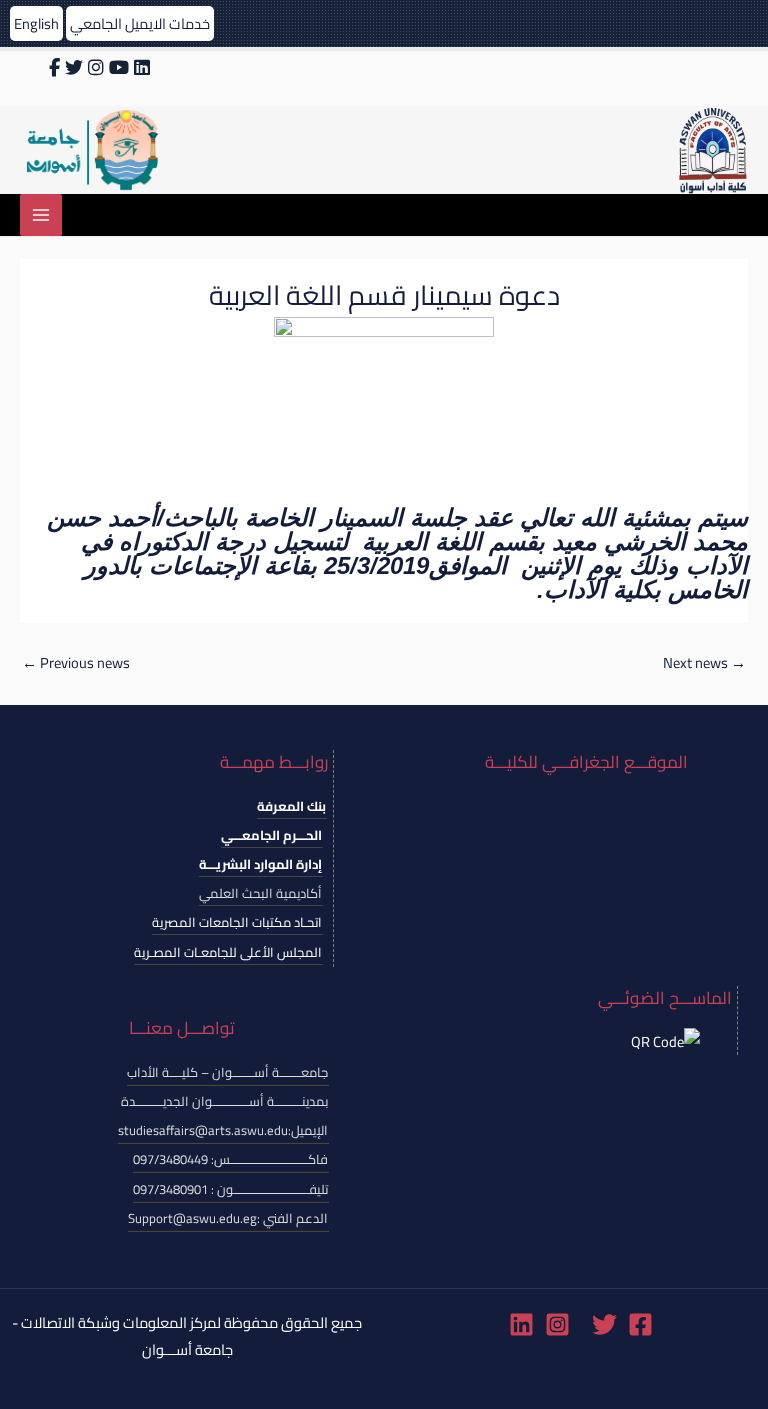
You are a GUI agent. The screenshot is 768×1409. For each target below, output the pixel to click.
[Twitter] (604, 1324)
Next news (704, 662)
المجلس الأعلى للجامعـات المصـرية (228, 952)
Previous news (76, 662)
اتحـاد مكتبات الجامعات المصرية (237, 922)
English (36, 23)
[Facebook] (640, 1324)
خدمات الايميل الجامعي (140, 23)
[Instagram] (557, 1324)
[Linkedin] (521, 1324)
